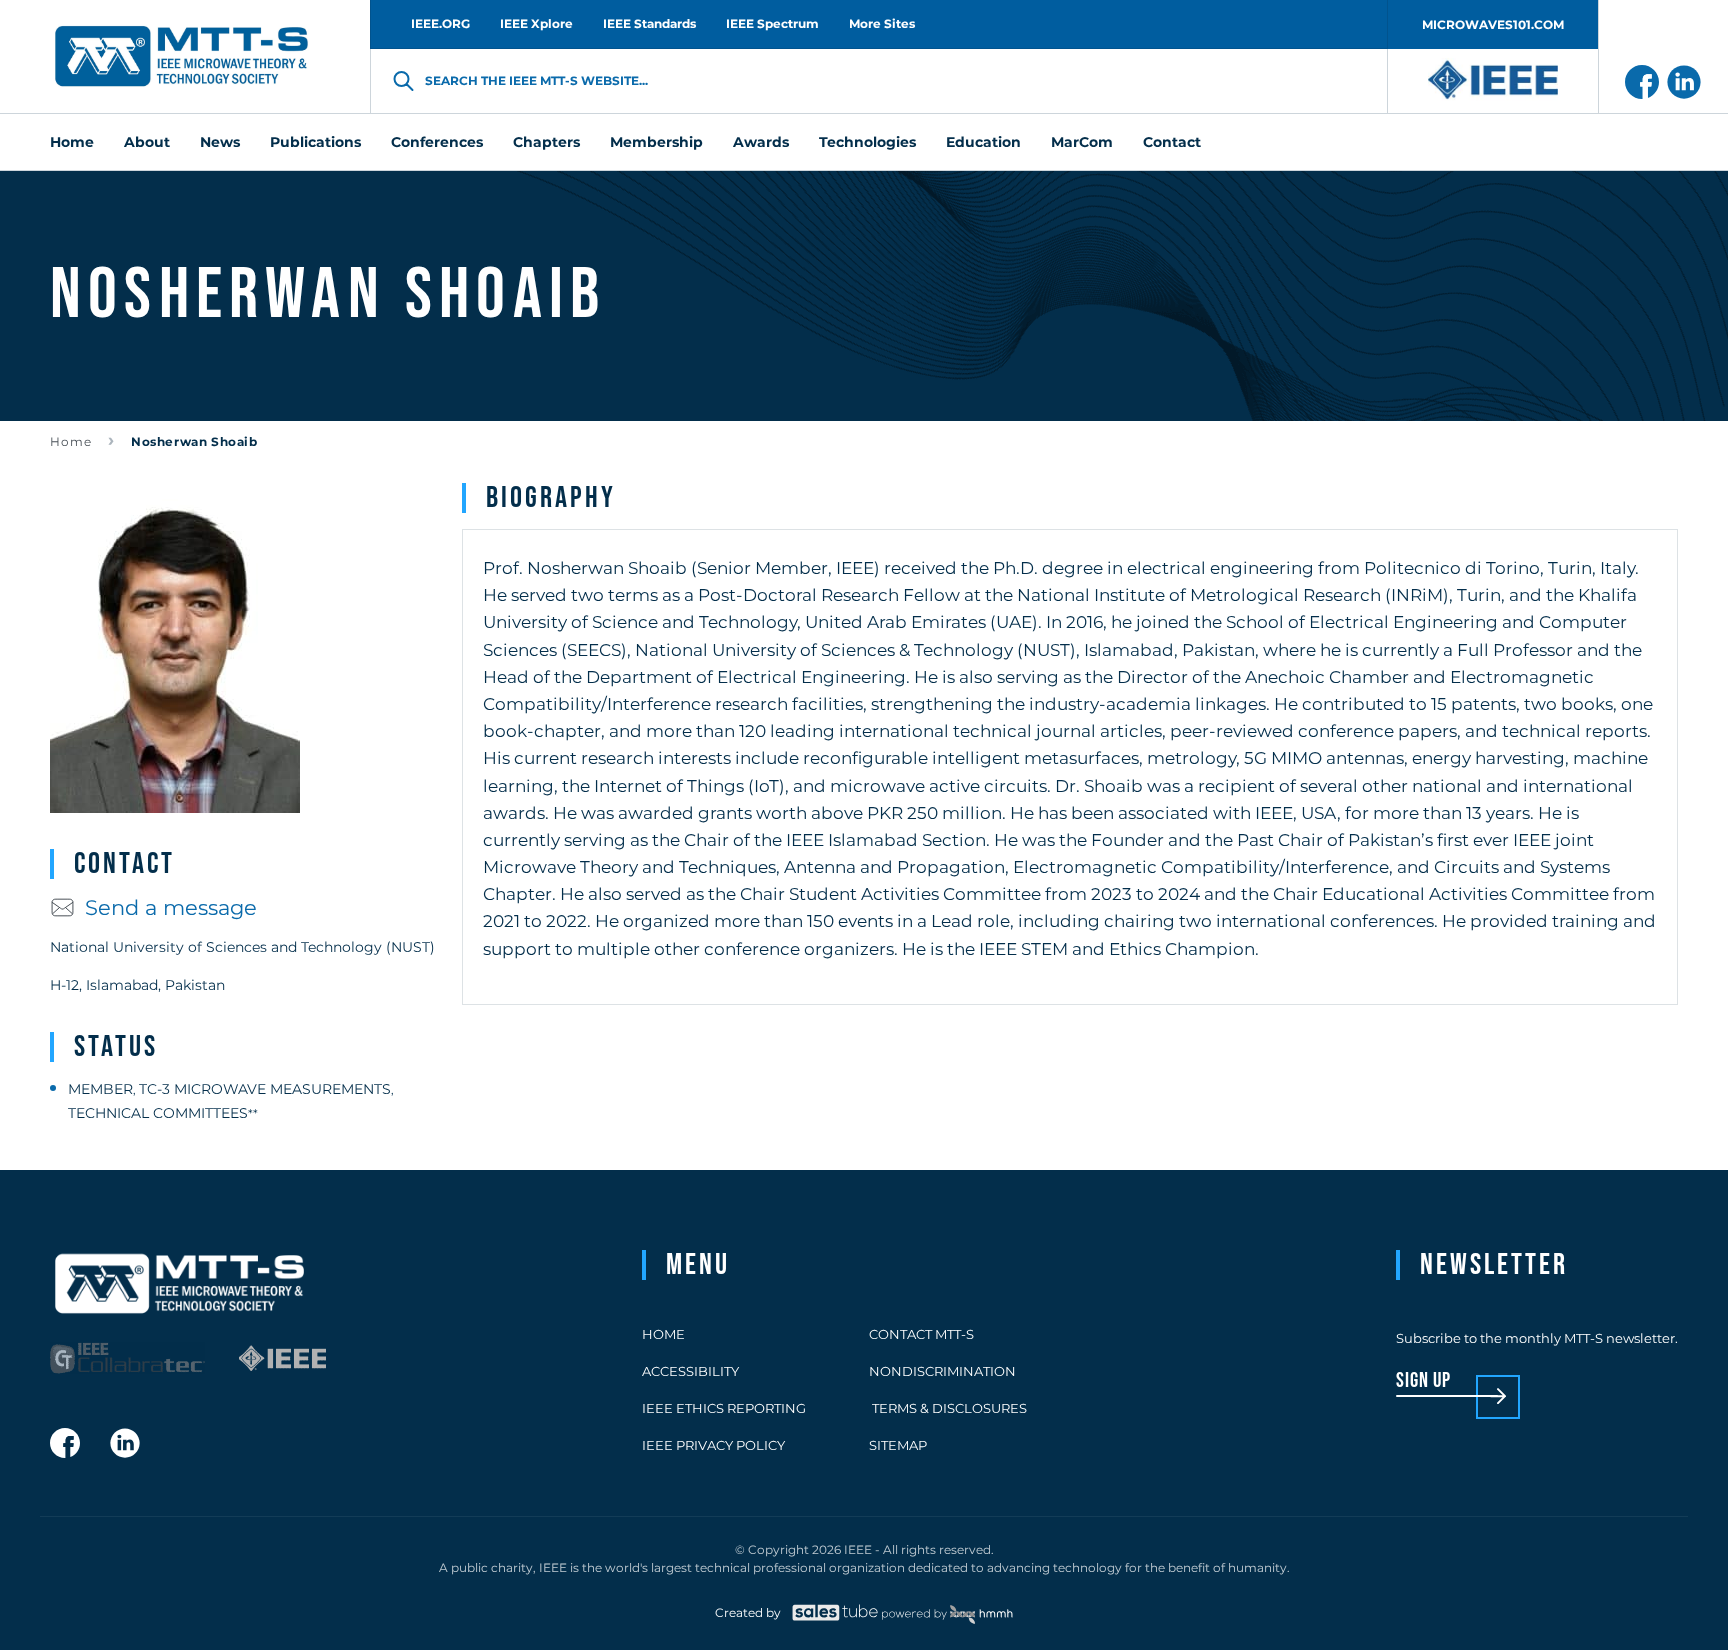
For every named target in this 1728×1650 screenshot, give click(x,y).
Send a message (171, 907)
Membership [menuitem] (656, 142)
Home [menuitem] (72, 142)
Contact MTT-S (921, 1334)
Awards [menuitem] (761, 142)
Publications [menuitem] (315, 142)
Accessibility (690, 1371)
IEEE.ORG (440, 23)
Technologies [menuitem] (867, 142)
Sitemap (898, 1445)
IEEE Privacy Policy (713, 1445)
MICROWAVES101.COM (1493, 24)
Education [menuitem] (983, 142)
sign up (1423, 1381)
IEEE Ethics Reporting (724, 1408)
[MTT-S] (182, 57)
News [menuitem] (220, 142)
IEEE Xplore (536, 23)
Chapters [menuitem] (546, 142)
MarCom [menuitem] (1082, 142)
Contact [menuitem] (1172, 142)
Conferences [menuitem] (437, 142)
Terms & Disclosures (948, 1408)
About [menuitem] (147, 142)
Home (71, 441)
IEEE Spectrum (772, 23)
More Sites (882, 23)
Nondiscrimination (942, 1371)
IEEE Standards (649, 23)
